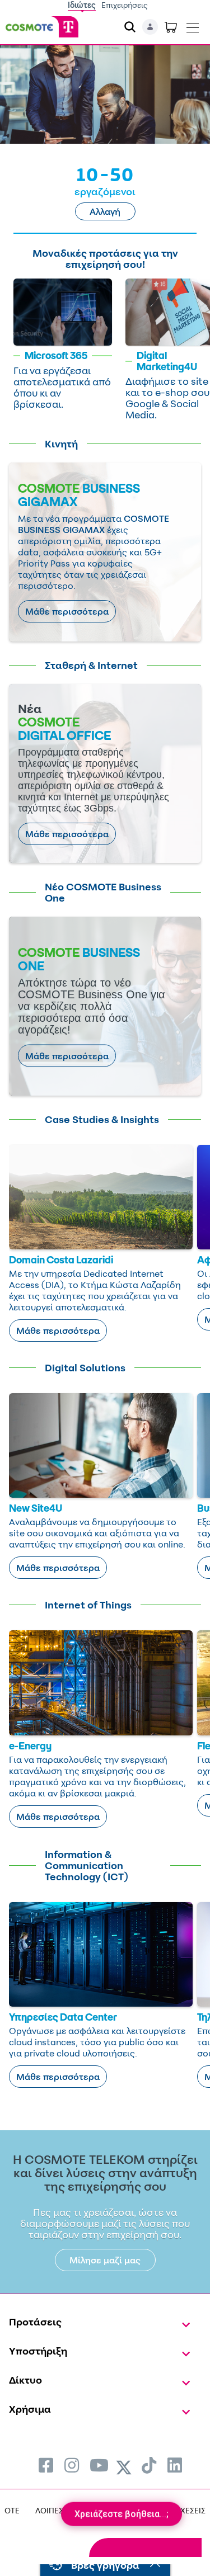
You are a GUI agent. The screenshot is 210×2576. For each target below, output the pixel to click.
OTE (12, 2510)
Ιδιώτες (82, 5)
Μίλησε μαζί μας (105, 2260)
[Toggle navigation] (193, 25)
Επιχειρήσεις (125, 5)
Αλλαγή (105, 211)
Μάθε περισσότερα (67, 611)
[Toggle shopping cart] (171, 27)
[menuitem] (46, 2465)
